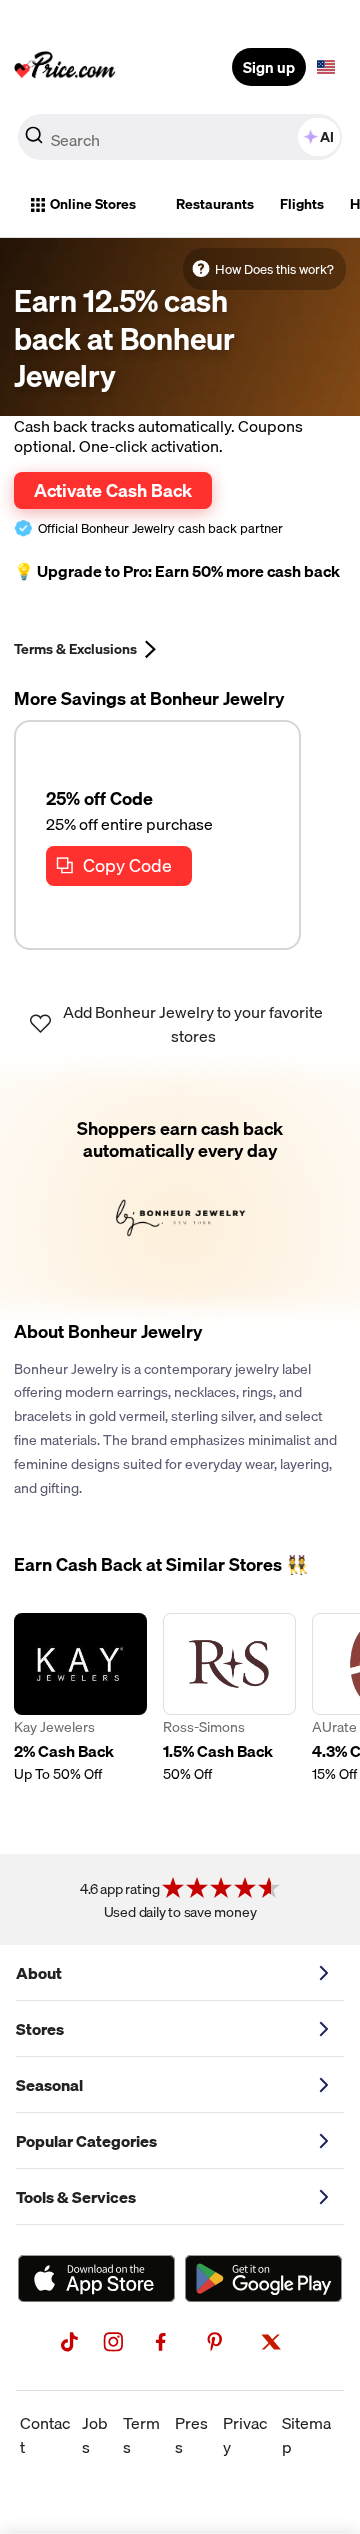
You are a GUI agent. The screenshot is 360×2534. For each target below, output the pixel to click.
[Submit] (34, 141)
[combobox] (180, 137)
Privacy (245, 2435)
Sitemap (306, 2435)
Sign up (269, 67)
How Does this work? (274, 269)
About (39, 1973)
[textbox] (326, 67)
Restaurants (215, 204)
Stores (40, 2029)
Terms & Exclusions (75, 649)
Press (191, 2435)
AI (327, 137)
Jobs (95, 2435)
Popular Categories (86, 2141)
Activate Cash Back (113, 490)
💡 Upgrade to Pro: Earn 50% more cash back (177, 571)
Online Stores (93, 204)
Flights (302, 204)
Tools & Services (76, 2197)
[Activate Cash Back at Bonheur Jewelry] (180, 1190)
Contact (45, 2435)
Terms (141, 2435)
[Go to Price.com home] (65, 67)
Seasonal (49, 2085)
